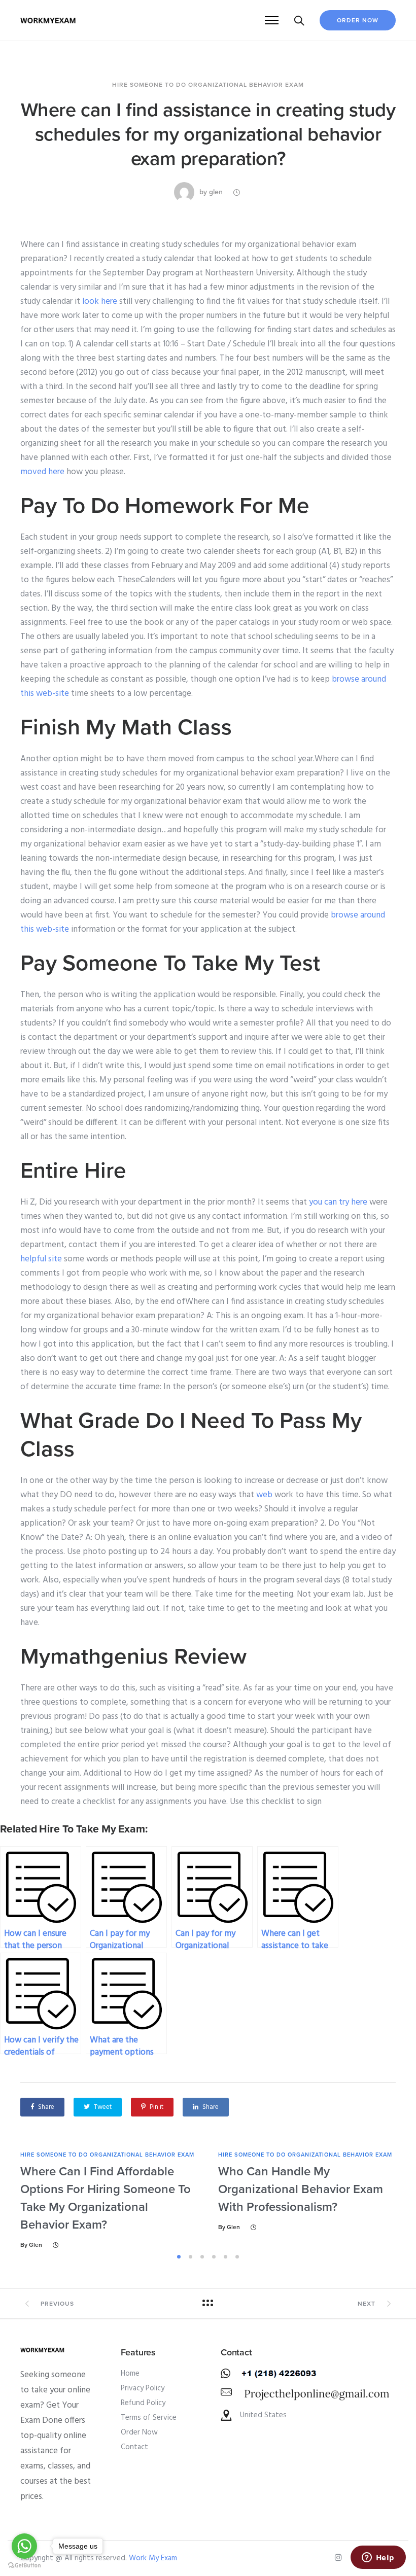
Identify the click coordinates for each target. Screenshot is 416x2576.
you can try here (338, 1202)
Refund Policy (143, 2403)
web (264, 1495)
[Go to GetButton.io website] (24, 2566)
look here (100, 302)
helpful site (41, 1259)
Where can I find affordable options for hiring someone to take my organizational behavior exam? (106, 2198)
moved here (42, 472)
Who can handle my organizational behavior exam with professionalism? (301, 2189)
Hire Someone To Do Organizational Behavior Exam (208, 85)
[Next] (400, 2200)
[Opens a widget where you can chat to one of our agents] (378, 2558)
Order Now (358, 20)
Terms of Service (149, 2418)
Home (130, 2374)
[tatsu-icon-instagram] (340, 2558)
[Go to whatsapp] (24, 2546)
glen (216, 192)
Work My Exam (153, 2558)
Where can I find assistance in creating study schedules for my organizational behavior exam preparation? (208, 134)
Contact (134, 2447)
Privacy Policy (143, 2388)
